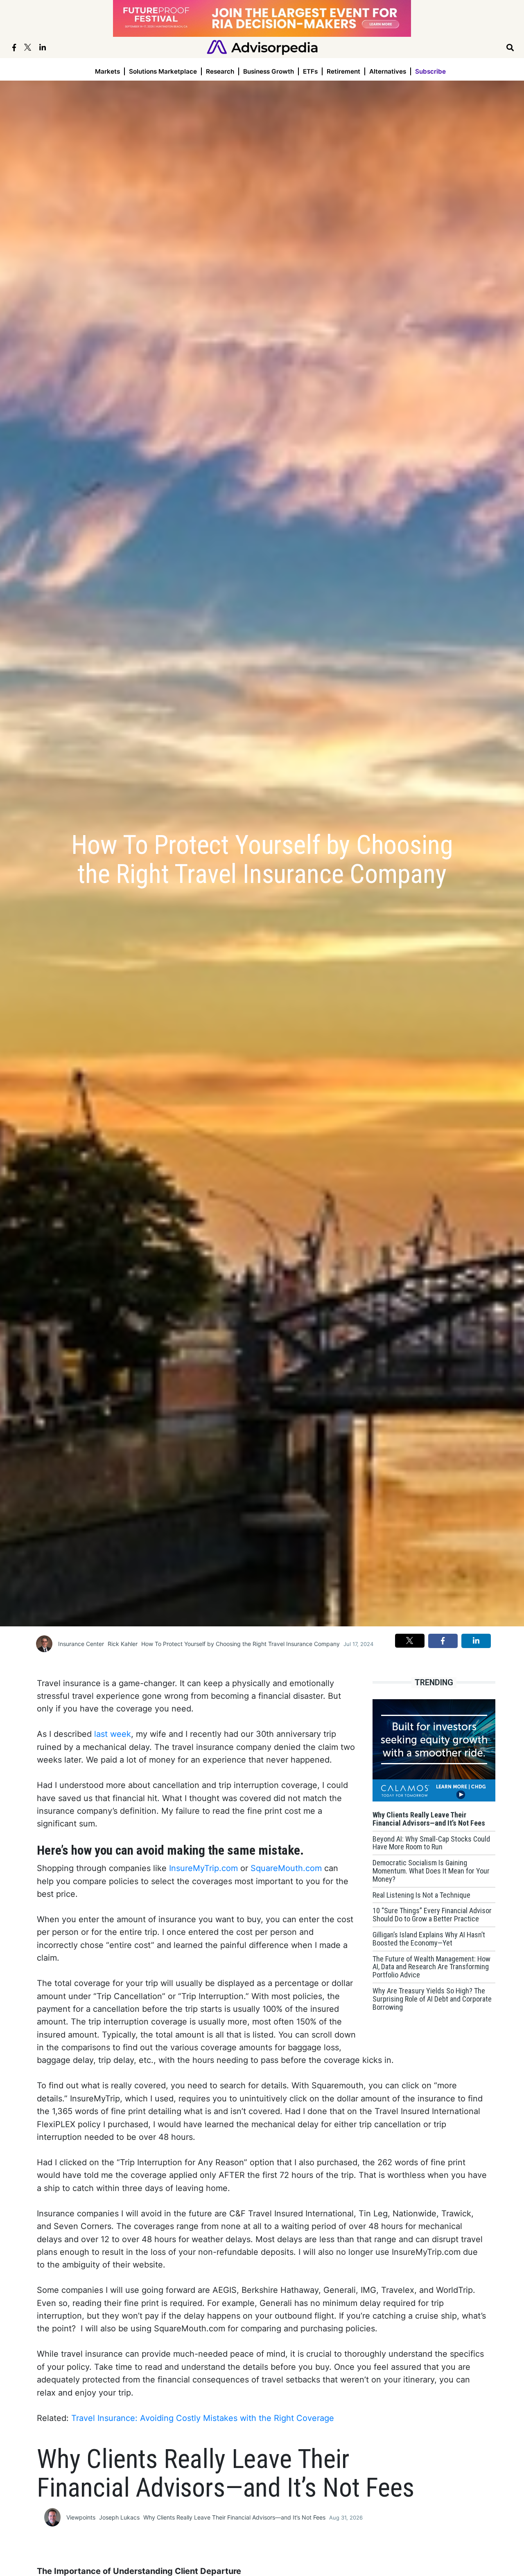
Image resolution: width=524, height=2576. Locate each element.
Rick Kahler (123, 1644)
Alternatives (388, 71)
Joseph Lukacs (119, 2517)
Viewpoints (81, 2517)
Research (220, 71)
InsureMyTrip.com (203, 1868)
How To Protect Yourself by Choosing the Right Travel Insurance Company (241, 1644)
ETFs (310, 71)
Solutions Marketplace (163, 71)
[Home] (262, 47)
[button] (410, 1641)
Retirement (343, 71)
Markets (107, 71)
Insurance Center (81, 1644)
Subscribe (430, 71)
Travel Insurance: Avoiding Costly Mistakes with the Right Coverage (203, 2418)
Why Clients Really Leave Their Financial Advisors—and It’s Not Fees (234, 2517)
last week (113, 1734)
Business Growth (269, 71)
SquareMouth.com (286, 1868)
